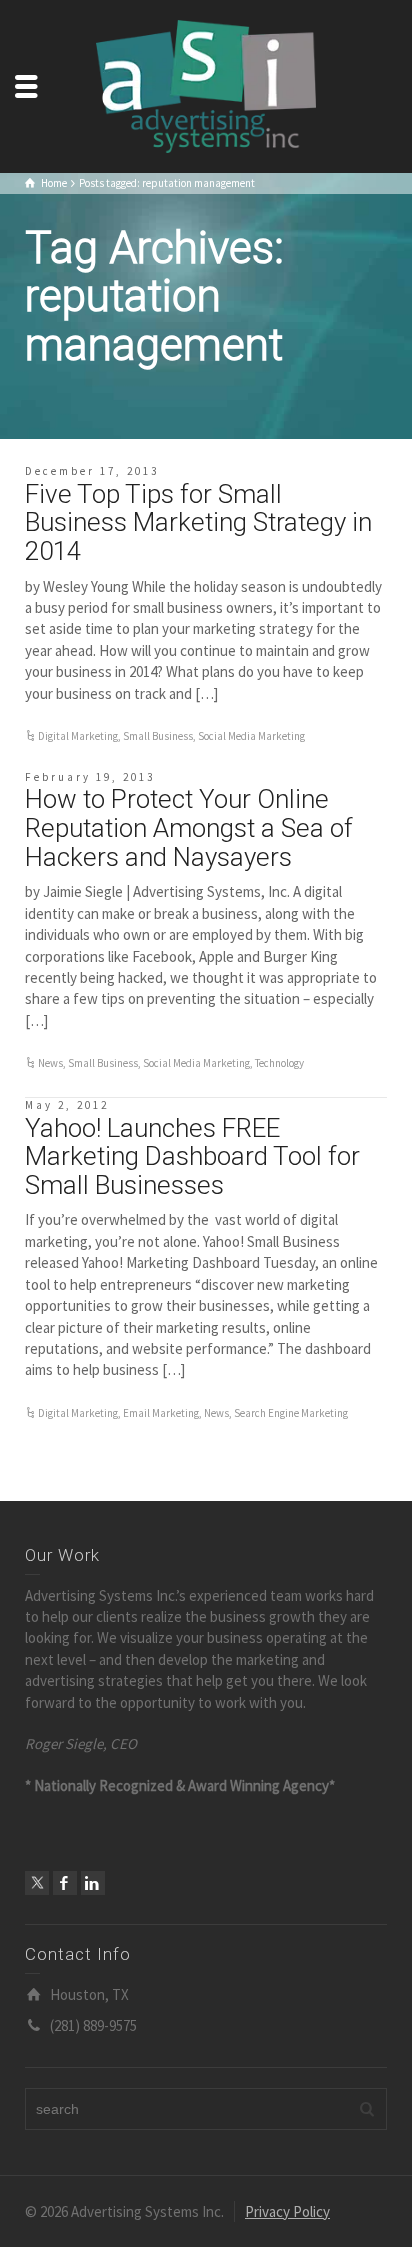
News (50, 1063)
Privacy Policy (287, 2211)
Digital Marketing (78, 736)
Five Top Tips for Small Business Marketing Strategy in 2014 (198, 522)
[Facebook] (65, 1883)
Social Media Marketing (251, 736)
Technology (279, 1063)
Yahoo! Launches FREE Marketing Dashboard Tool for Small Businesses (192, 1156)
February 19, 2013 (90, 777)
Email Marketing (161, 1413)
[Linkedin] (93, 1883)
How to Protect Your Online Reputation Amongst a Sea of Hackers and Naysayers (189, 827)
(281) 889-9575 (93, 2025)
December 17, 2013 (92, 471)
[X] (37, 1883)
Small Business (158, 736)
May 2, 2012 (67, 1105)
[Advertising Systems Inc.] (206, 84)
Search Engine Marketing (291, 1413)
